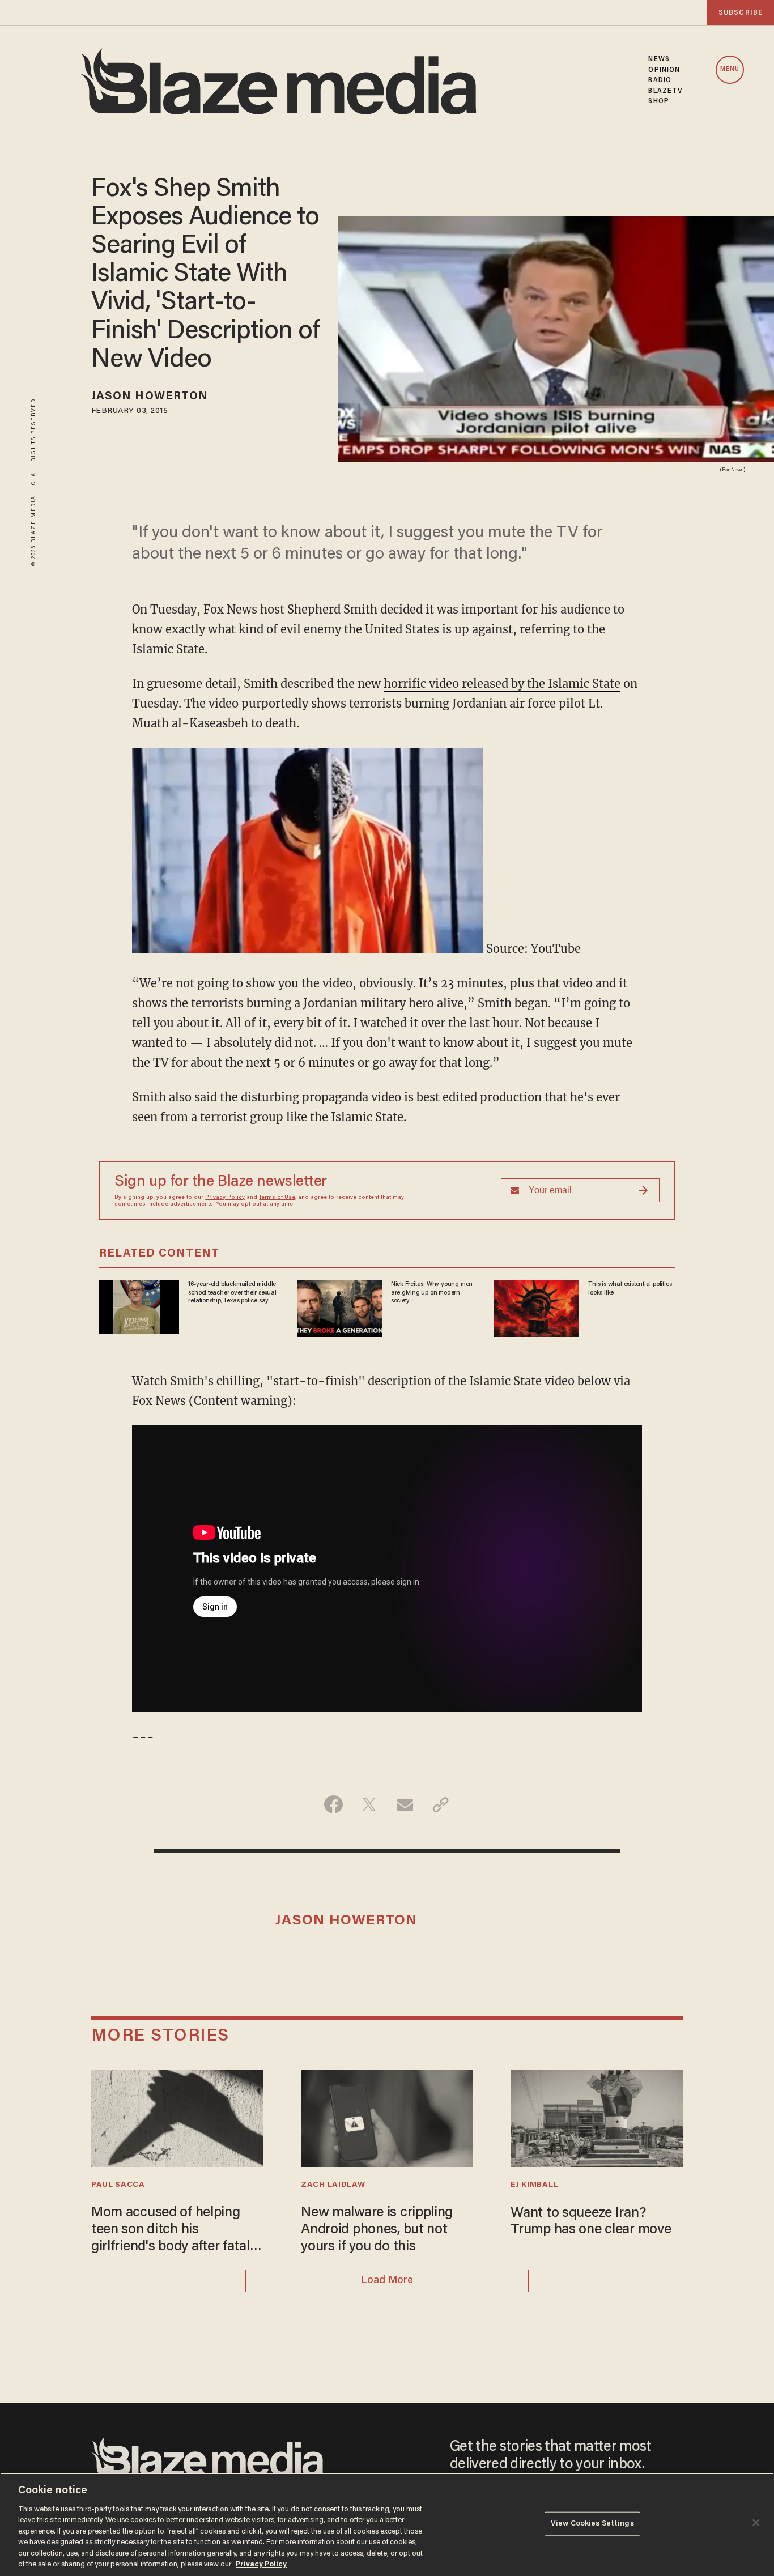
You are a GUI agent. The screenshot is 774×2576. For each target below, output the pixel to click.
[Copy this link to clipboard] (441, 1804)
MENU (730, 69)
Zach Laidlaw (333, 2185)
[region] (387, 2524)
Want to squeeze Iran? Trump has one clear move (591, 2222)
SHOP (658, 101)
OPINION (664, 70)
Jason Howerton (150, 397)
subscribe (741, 13)
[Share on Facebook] (333, 1804)
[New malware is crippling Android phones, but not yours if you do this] (387, 2117)
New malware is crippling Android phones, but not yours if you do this (377, 2230)
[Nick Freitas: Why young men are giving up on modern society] (339, 1307)
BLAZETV (665, 91)
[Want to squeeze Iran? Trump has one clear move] (597, 2117)
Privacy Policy (225, 1198)
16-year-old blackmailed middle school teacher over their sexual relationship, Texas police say (232, 1293)
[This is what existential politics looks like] (537, 1307)
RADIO (660, 80)
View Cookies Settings (592, 2524)
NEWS (659, 59)
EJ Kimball (534, 2185)
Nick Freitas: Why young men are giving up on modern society (432, 1293)
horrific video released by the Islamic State (502, 684)
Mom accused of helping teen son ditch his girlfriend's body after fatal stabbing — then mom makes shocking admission (173, 2231)
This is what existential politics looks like (630, 1288)
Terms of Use (277, 1198)
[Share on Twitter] (369, 1804)
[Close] (756, 2523)
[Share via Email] (405, 1804)
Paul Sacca (118, 2185)
